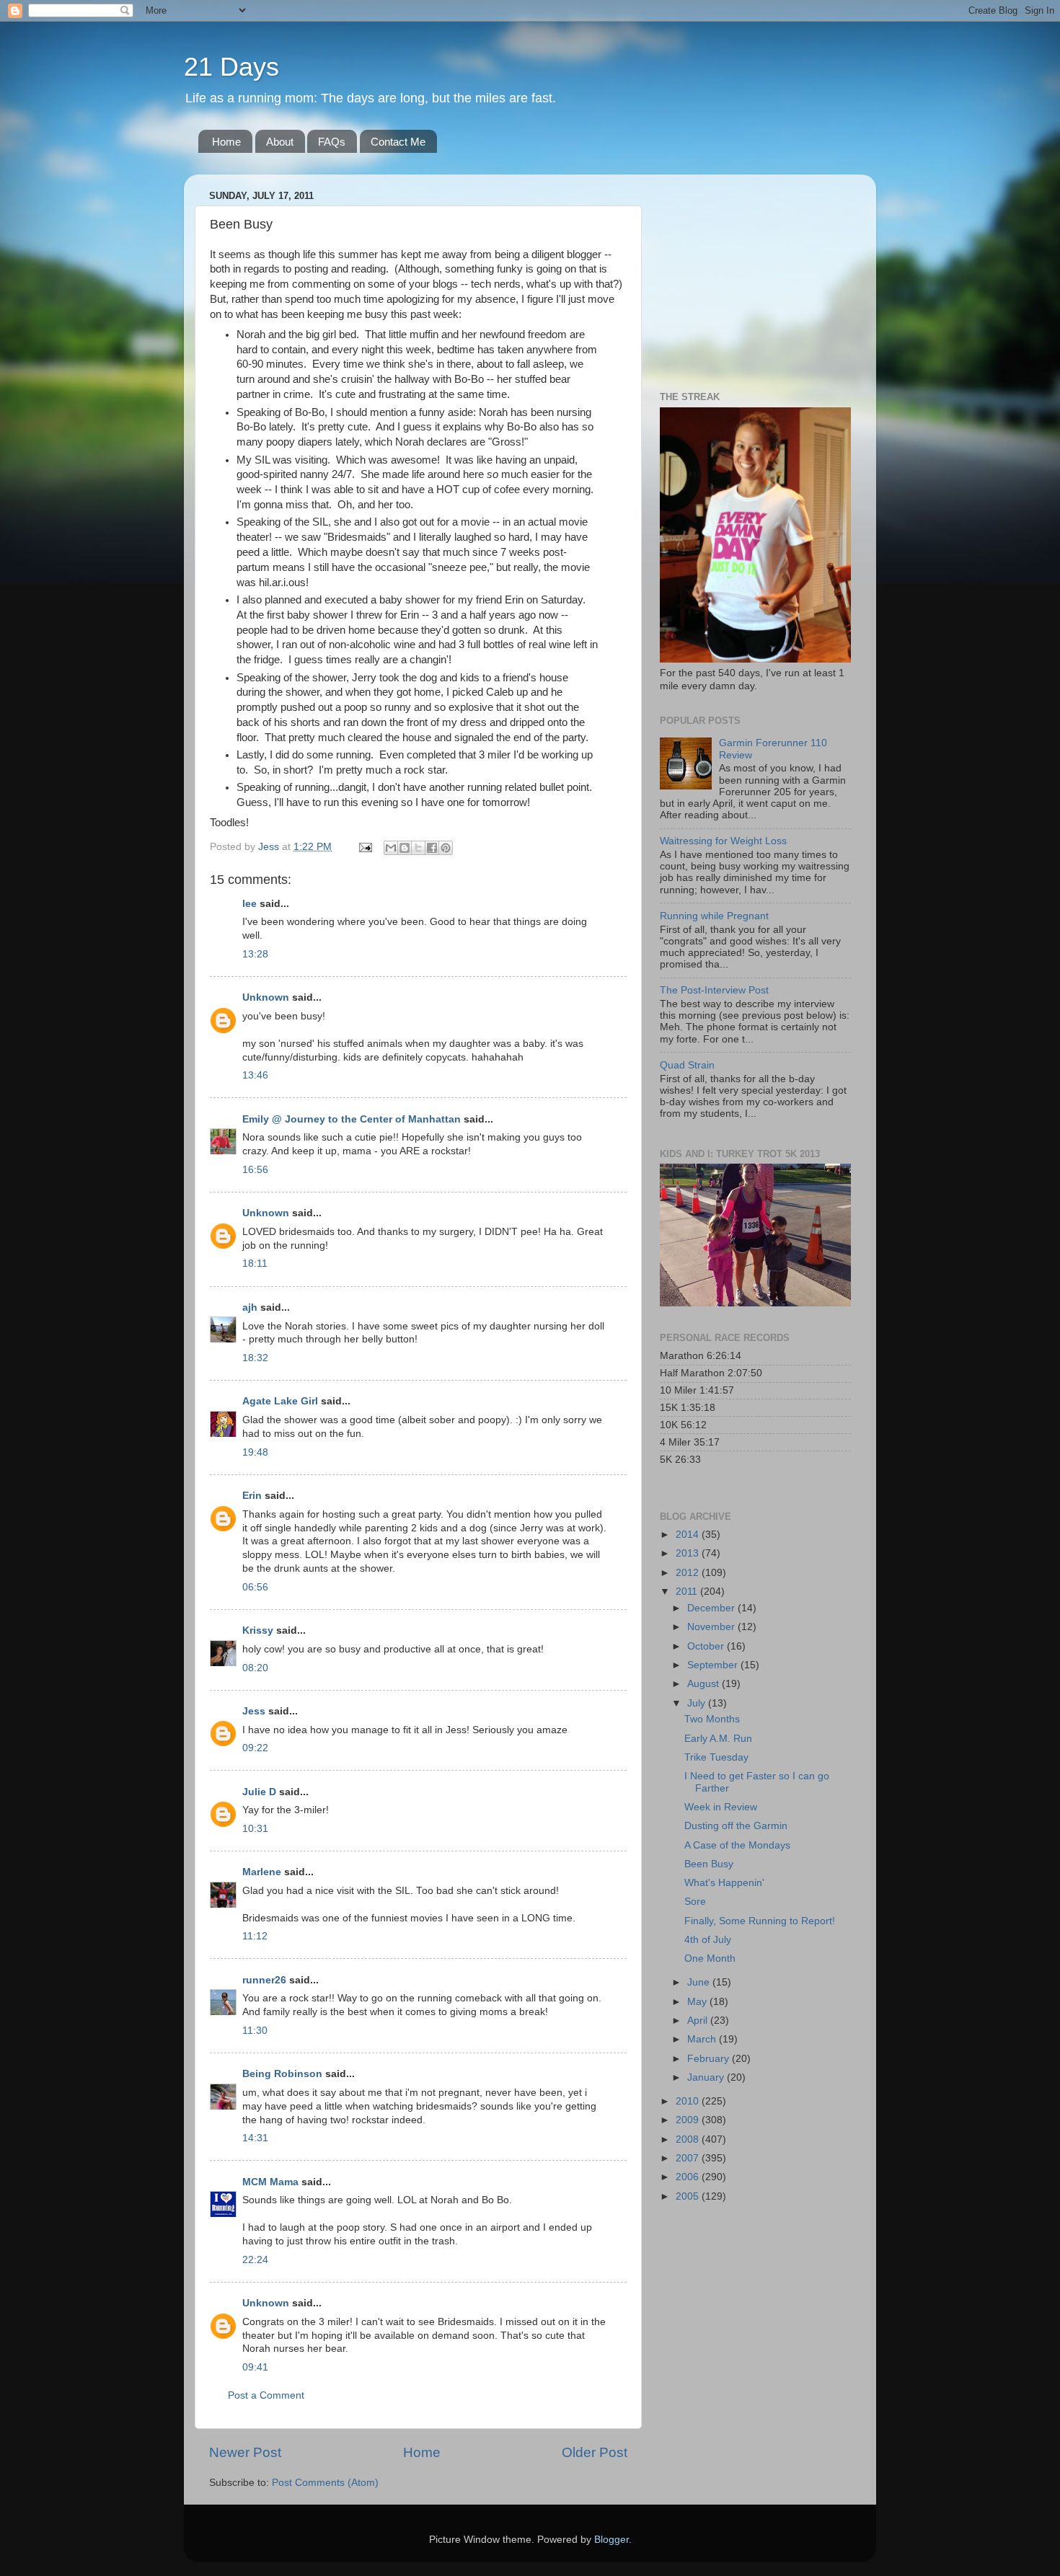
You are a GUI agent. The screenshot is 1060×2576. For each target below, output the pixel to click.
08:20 (255, 1668)
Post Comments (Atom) (325, 2483)
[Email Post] (365, 847)
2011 (688, 1592)
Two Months (712, 1719)
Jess (255, 1711)
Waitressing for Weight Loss (723, 841)
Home (226, 142)
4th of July (708, 1940)
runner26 (264, 1980)
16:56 (255, 1170)
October (707, 1646)
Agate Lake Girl (280, 1401)
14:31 (255, 2138)
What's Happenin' (724, 1883)
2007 (689, 2158)
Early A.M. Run (718, 1739)
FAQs (332, 142)
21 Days (231, 67)
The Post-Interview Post (714, 990)
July (698, 1703)
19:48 (255, 1452)
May (698, 2002)
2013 (689, 1553)
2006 (689, 2177)
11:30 (255, 2031)
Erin (252, 1496)
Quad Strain (687, 1065)
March (703, 2039)
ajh (250, 1307)
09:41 (255, 2367)
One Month (710, 1958)
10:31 (255, 1829)
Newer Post (245, 2452)
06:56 (255, 1587)
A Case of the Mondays (737, 1845)
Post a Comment (266, 2395)
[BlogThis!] (405, 848)
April (699, 2020)
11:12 (255, 1936)
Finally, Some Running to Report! (760, 1921)
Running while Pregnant (714, 916)
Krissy (258, 1630)
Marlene (262, 1872)
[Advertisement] (750, 275)
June (700, 1982)
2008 (689, 2139)
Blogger (611, 2540)
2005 (689, 2196)
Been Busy (709, 1864)
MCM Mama (270, 2182)
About (280, 142)
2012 (689, 1573)
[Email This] (391, 848)
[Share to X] (418, 848)
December (712, 1608)
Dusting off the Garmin (736, 1826)
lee (249, 904)
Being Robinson (282, 2074)
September (714, 1665)
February (710, 2059)
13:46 (255, 1075)
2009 (689, 2120)
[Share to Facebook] (432, 848)
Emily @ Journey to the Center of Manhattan (352, 1119)
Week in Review (721, 1807)
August (705, 1684)
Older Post (595, 2452)
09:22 (255, 1748)
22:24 (255, 2260)
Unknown (266, 997)
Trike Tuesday (716, 1757)
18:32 (255, 1358)
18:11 (255, 1263)
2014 (689, 1535)
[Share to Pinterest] (446, 848)
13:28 (255, 954)
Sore (695, 1902)
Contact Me (398, 142)
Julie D (259, 1792)
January (707, 2077)
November (712, 1627)
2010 (689, 2101)
